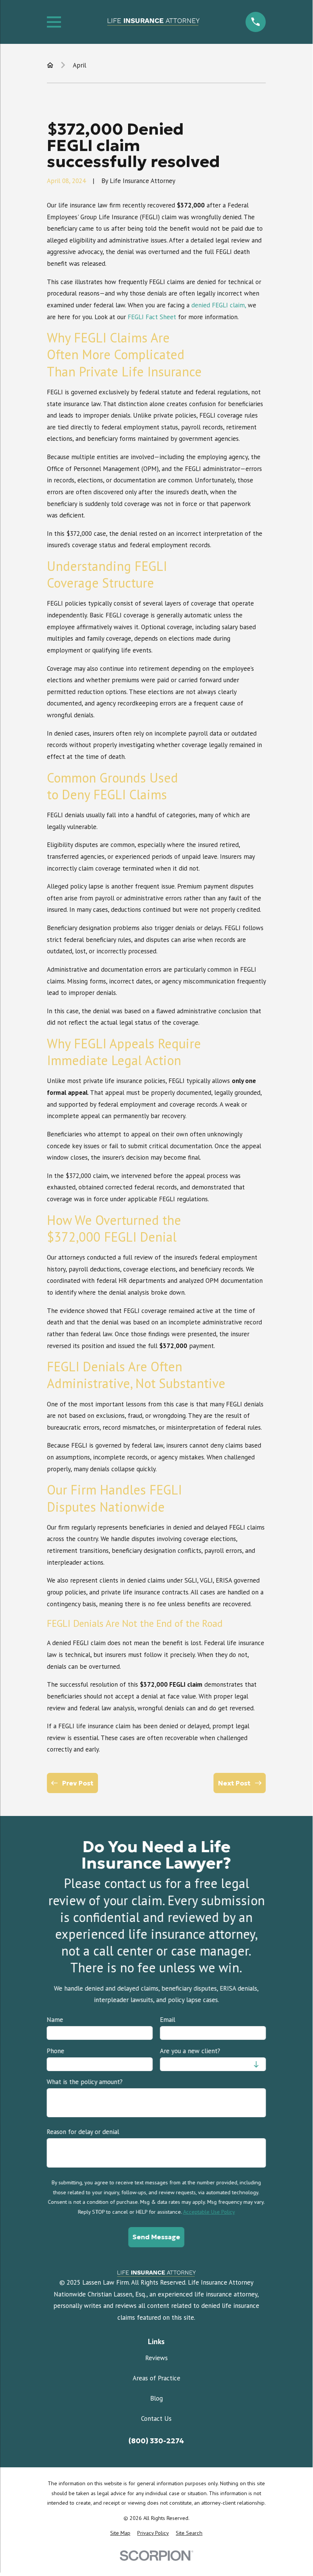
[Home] (153, 22)
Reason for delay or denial (83, 2132)
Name (55, 2020)
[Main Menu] (54, 22)
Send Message (156, 2237)
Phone (56, 2051)
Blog (156, 2398)
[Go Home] (50, 65)
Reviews (156, 2358)
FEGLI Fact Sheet (152, 317)
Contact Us (156, 2419)
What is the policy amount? (85, 2082)
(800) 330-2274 (156, 2441)
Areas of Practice (156, 2378)
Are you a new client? (190, 2051)
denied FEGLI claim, (219, 305)
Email (167, 2020)
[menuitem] (120, 2533)
